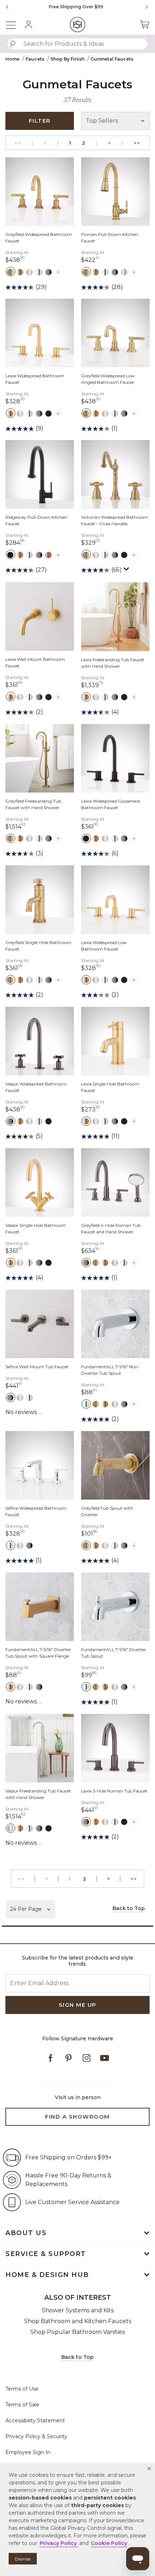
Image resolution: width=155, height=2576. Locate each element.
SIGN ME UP (78, 2005)
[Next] (144, 7)
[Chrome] (39, 272)
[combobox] (77, 44)
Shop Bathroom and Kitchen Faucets (78, 2321)
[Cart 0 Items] (145, 24)
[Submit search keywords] (13, 44)
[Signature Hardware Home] (78, 24)
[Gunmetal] (48, 272)
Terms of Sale (22, 2405)
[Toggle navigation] (14, 24)
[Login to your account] (28, 25)
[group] (76, 7)
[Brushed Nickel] (29, 272)
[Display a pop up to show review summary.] (127, 571)
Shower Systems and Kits (78, 2310)
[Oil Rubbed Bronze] (48, 554)
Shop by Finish (67, 59)
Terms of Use (22, 2389)
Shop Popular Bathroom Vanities (77, 2332)
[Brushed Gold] (20, 272)
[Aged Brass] (10, 272)
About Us (26, 2233)
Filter (40, 121)
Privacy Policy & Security (36, 2436)
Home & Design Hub (47, 2275)
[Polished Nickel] (124, 272)
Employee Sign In (28, 2452)
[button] (149, 2469)
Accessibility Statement (35, 2421)
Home (12, 59)
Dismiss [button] (23, 2559)
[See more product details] (58, 271)
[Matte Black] (48, 413)
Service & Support (46, 2254)
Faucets (35, 59)
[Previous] (7, 7)
